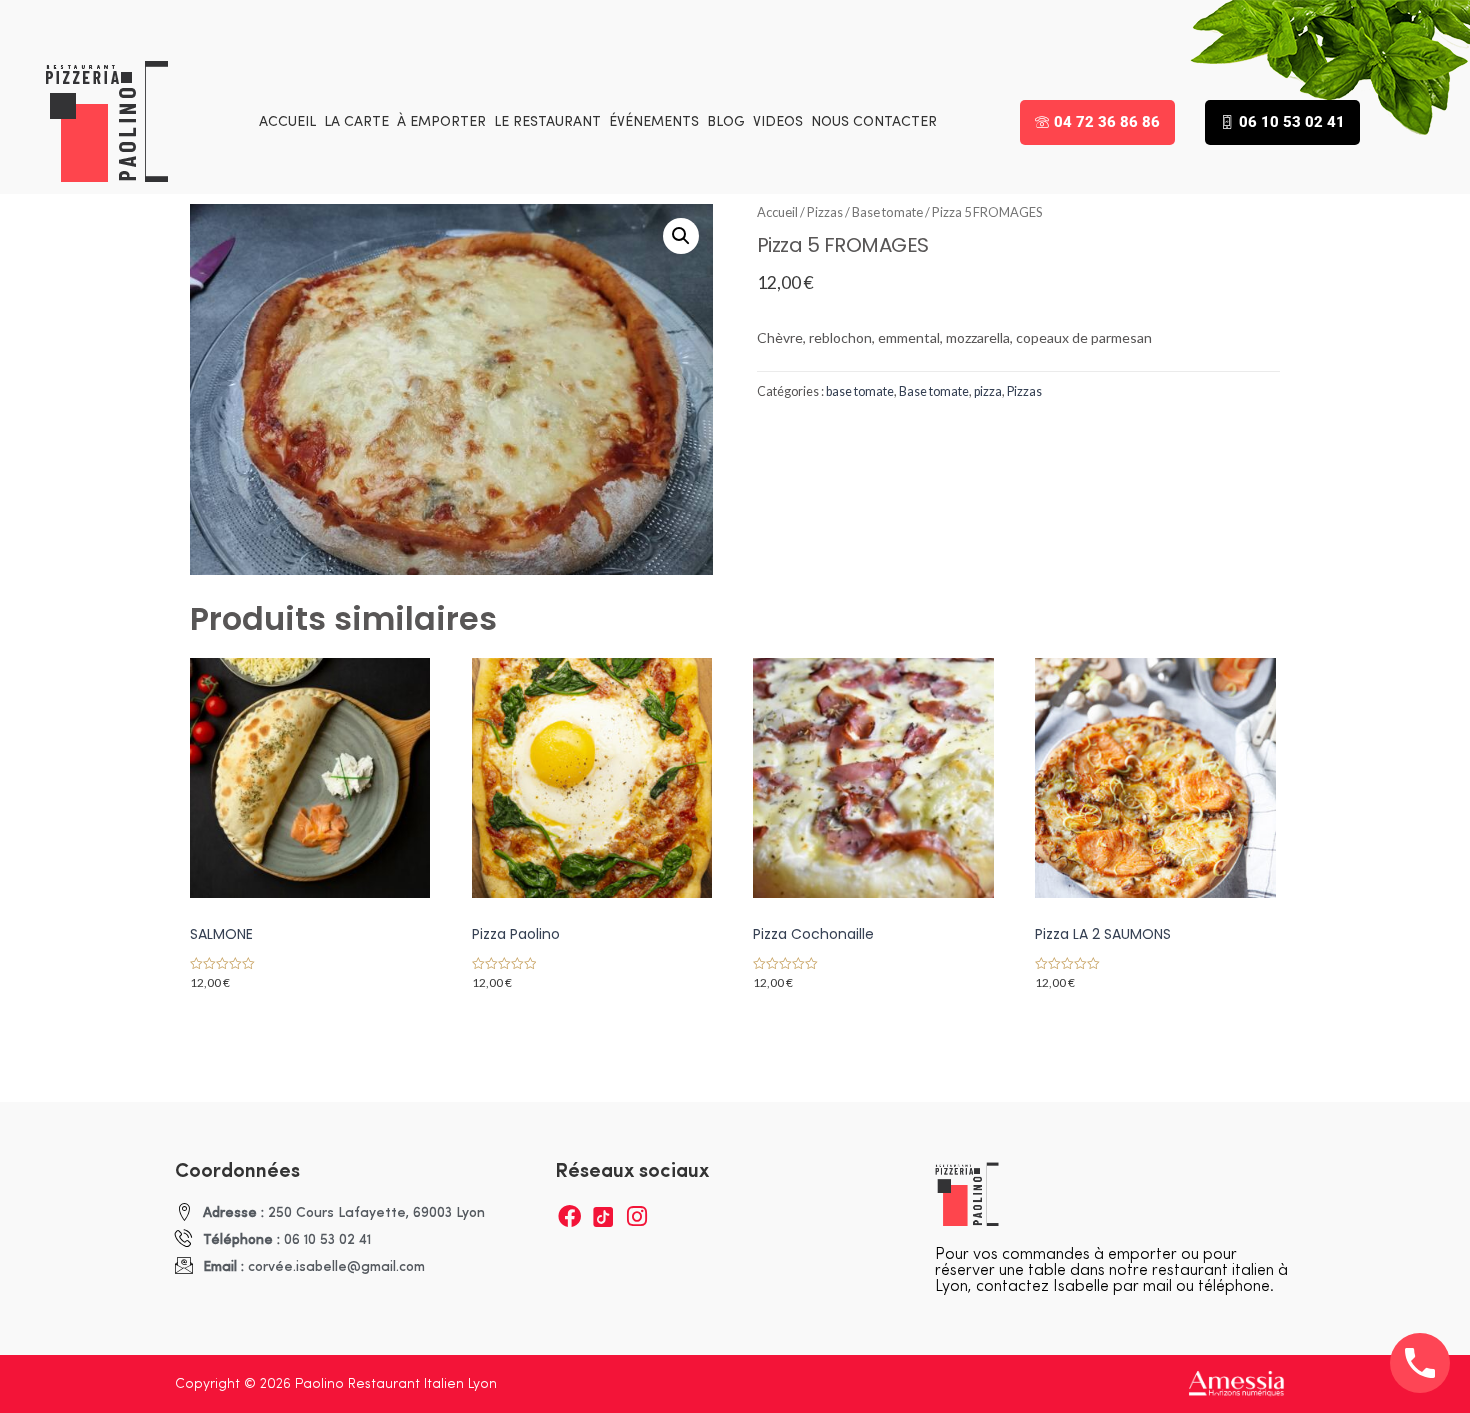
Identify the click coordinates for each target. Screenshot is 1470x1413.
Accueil (287, 122)
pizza (988, 391)
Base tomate (887, 212)
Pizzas (825, 212)
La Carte (356, 122)
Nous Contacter (874, 122)
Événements (654, 122)
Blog (726, 122)
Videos (778, 122)
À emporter (441, 122)
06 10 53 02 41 (1292, 122)
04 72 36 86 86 (1107, 122)
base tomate (860, 391)
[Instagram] (637, 1216)
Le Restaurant (547, 122)
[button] (681, 236)
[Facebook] (569, 1216)
